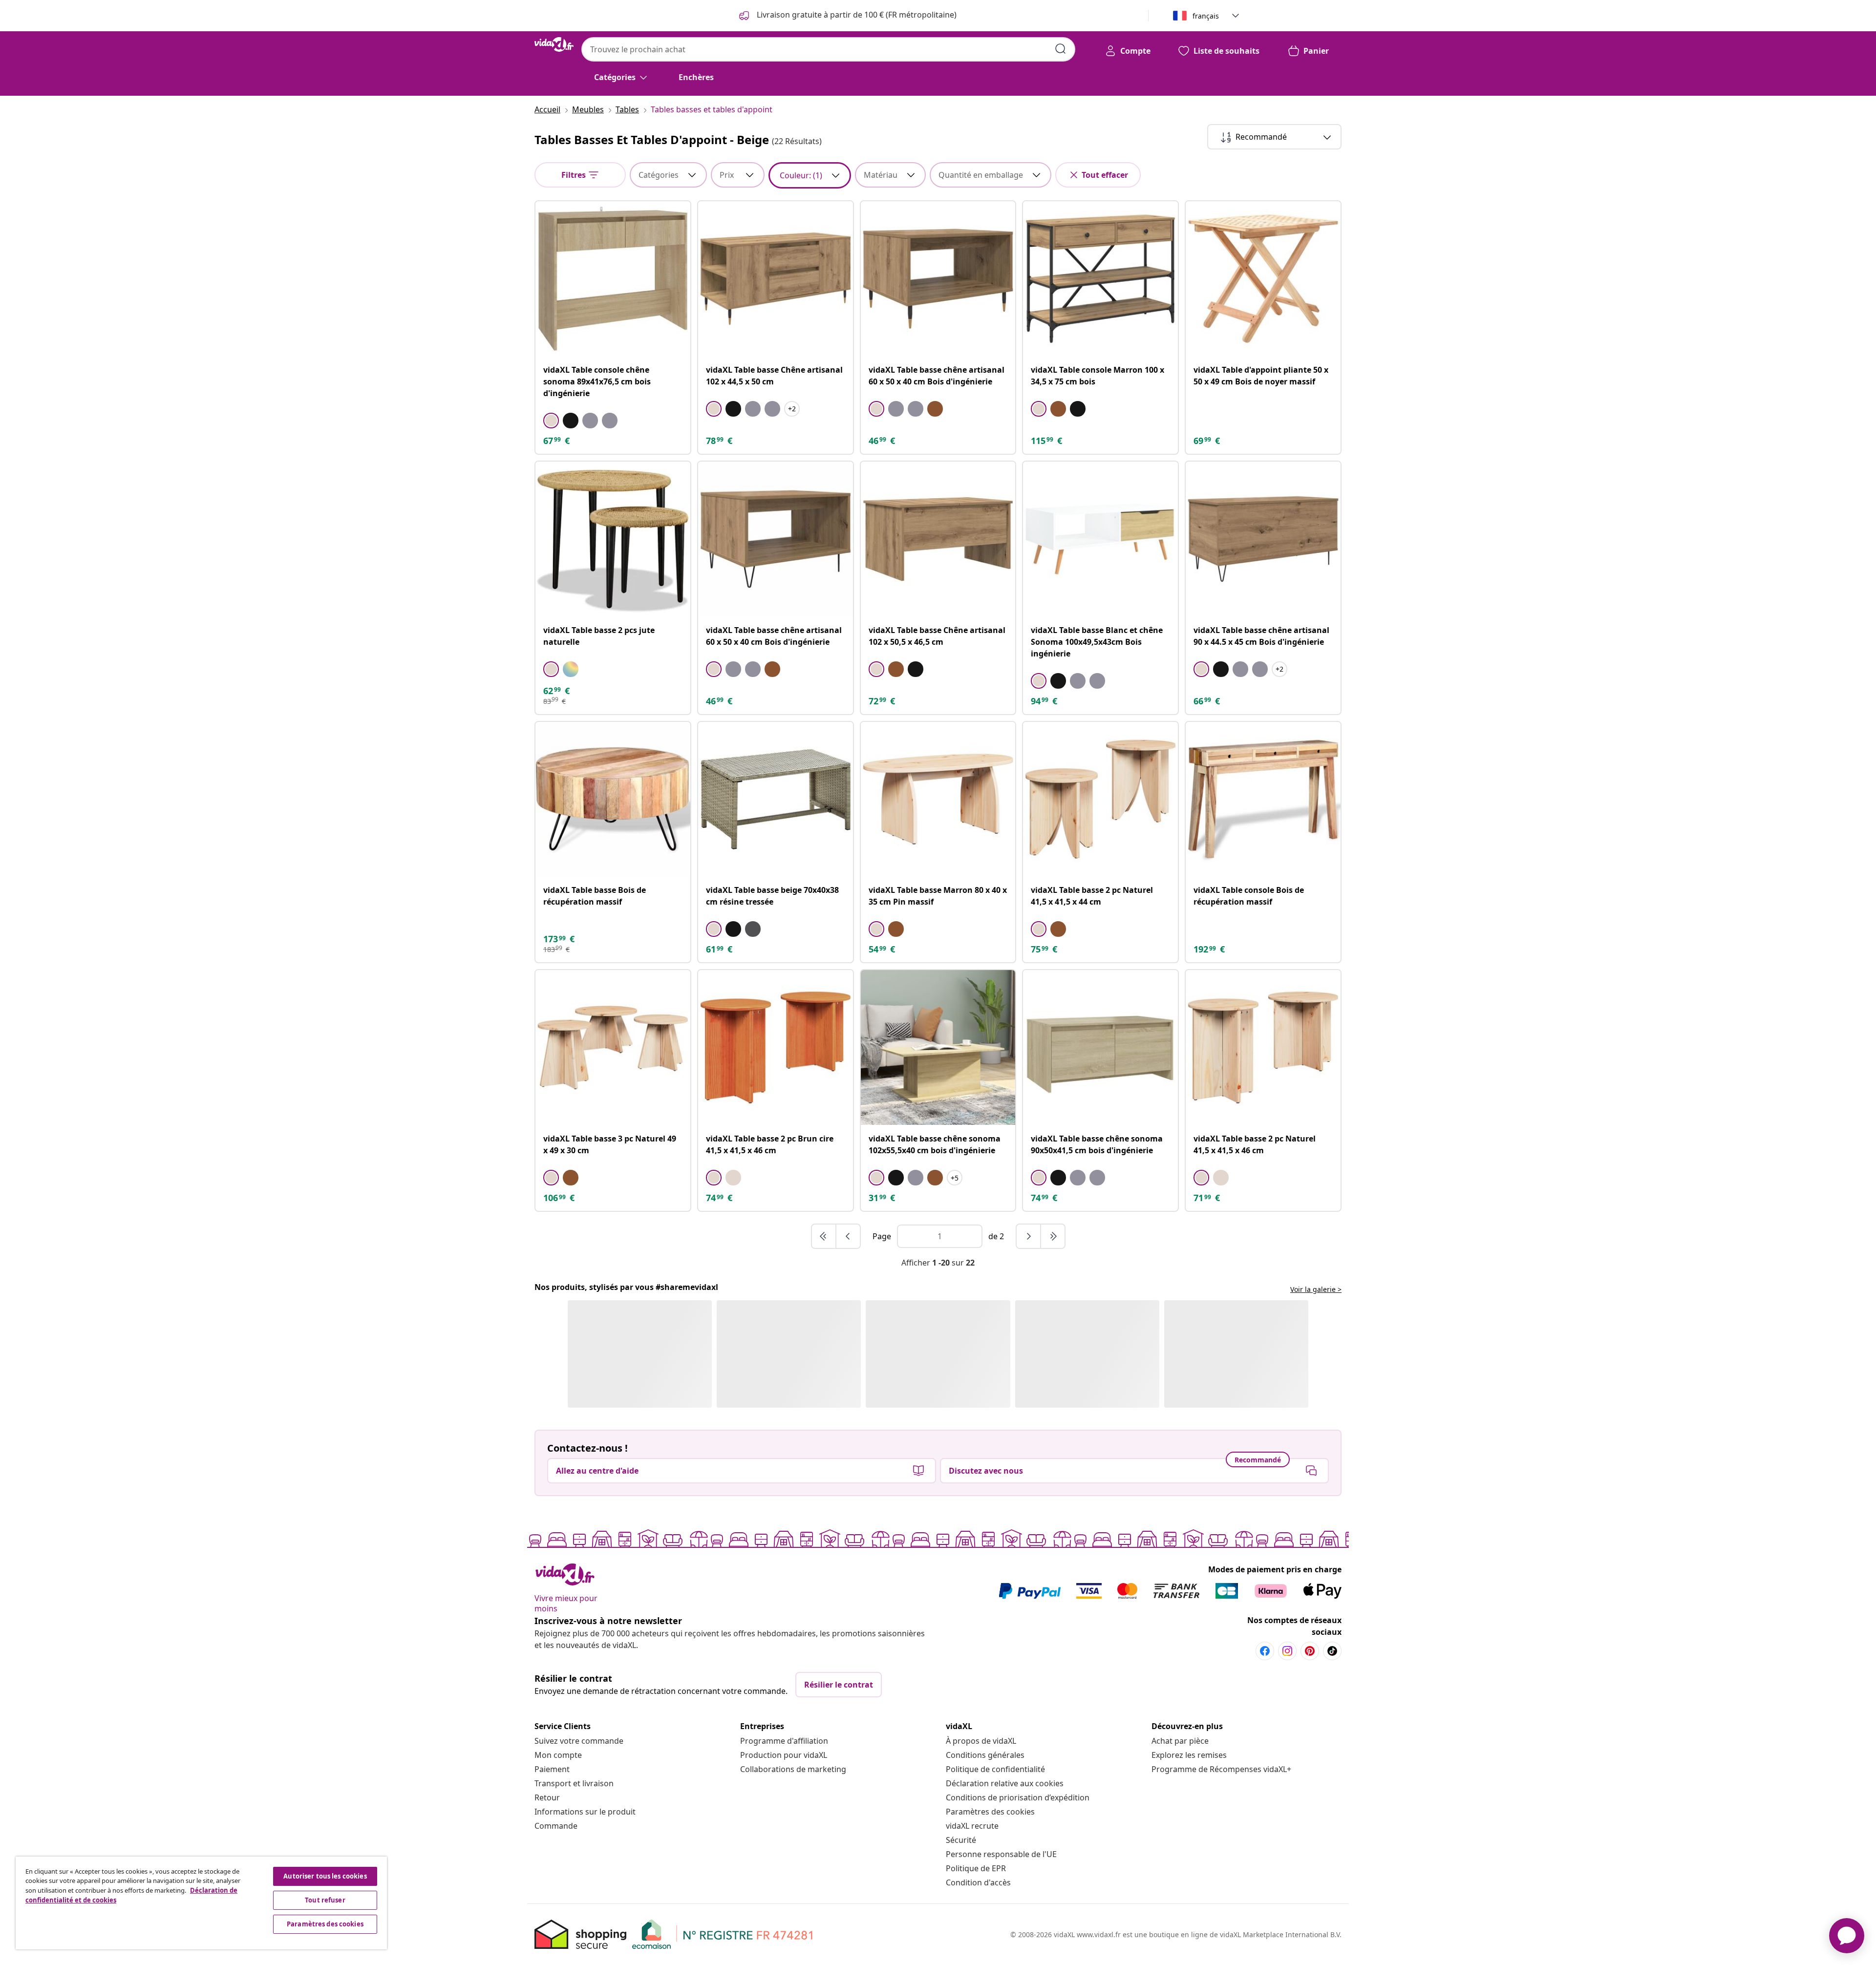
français (1206, 16)
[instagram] (1287, 1655)
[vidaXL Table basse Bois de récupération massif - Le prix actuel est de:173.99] (613, 799)
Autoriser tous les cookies (325, 1876)
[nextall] (1053, 1236)
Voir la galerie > (1316, 1289)
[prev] (848, 1236)
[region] (201, 1903)
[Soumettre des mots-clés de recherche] (1061, 49)
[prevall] (824, 1236)
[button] (619, 1356)
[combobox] (828, 49)
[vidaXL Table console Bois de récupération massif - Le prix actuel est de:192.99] (1263, 799)
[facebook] (1265, 1655)
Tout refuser (325, 1900)
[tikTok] (1332, 1655)
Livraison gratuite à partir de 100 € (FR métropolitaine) (856, 15)
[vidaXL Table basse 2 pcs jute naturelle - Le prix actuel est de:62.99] (613, 539)
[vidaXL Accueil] (554, 44)
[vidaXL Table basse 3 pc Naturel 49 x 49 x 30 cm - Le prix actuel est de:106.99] (613, 1047)
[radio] (551, 421)
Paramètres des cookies (990, 1816)
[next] (1029, 1236)
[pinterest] (1310, 1655)
